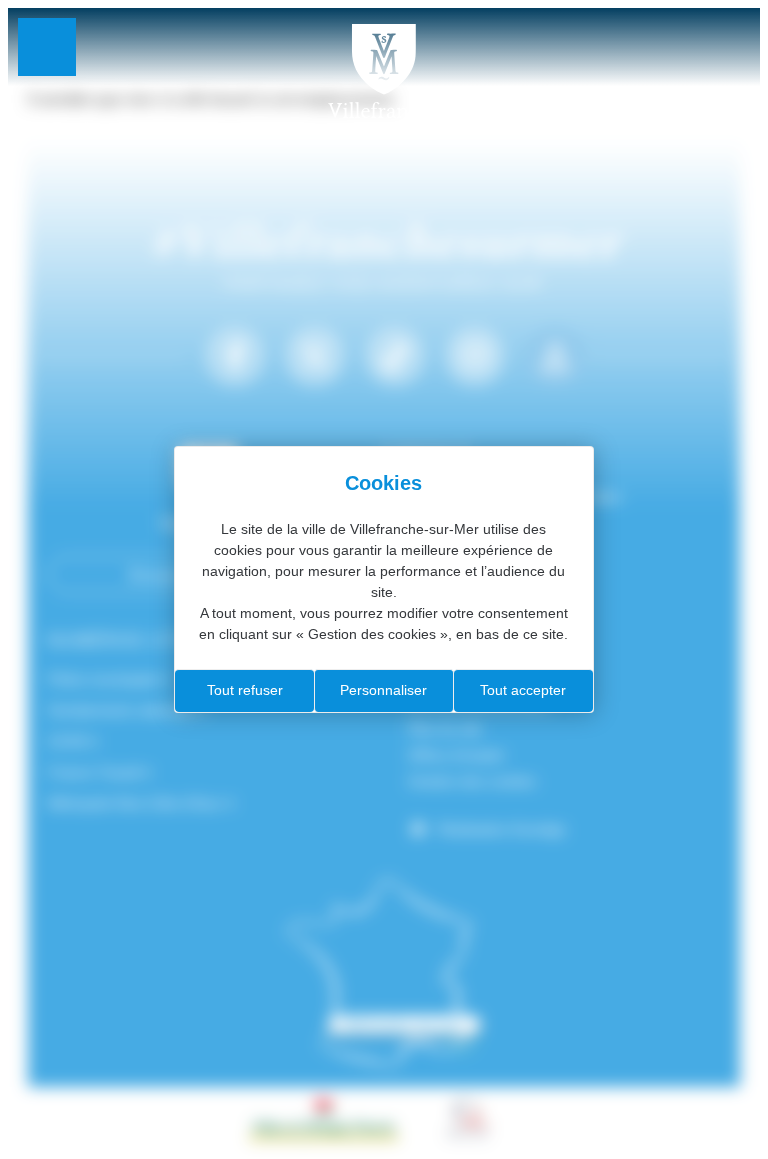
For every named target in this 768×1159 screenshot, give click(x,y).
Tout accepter (523, 690)
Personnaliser (383, 690)
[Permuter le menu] (47, 47)
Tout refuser (245, 690)
